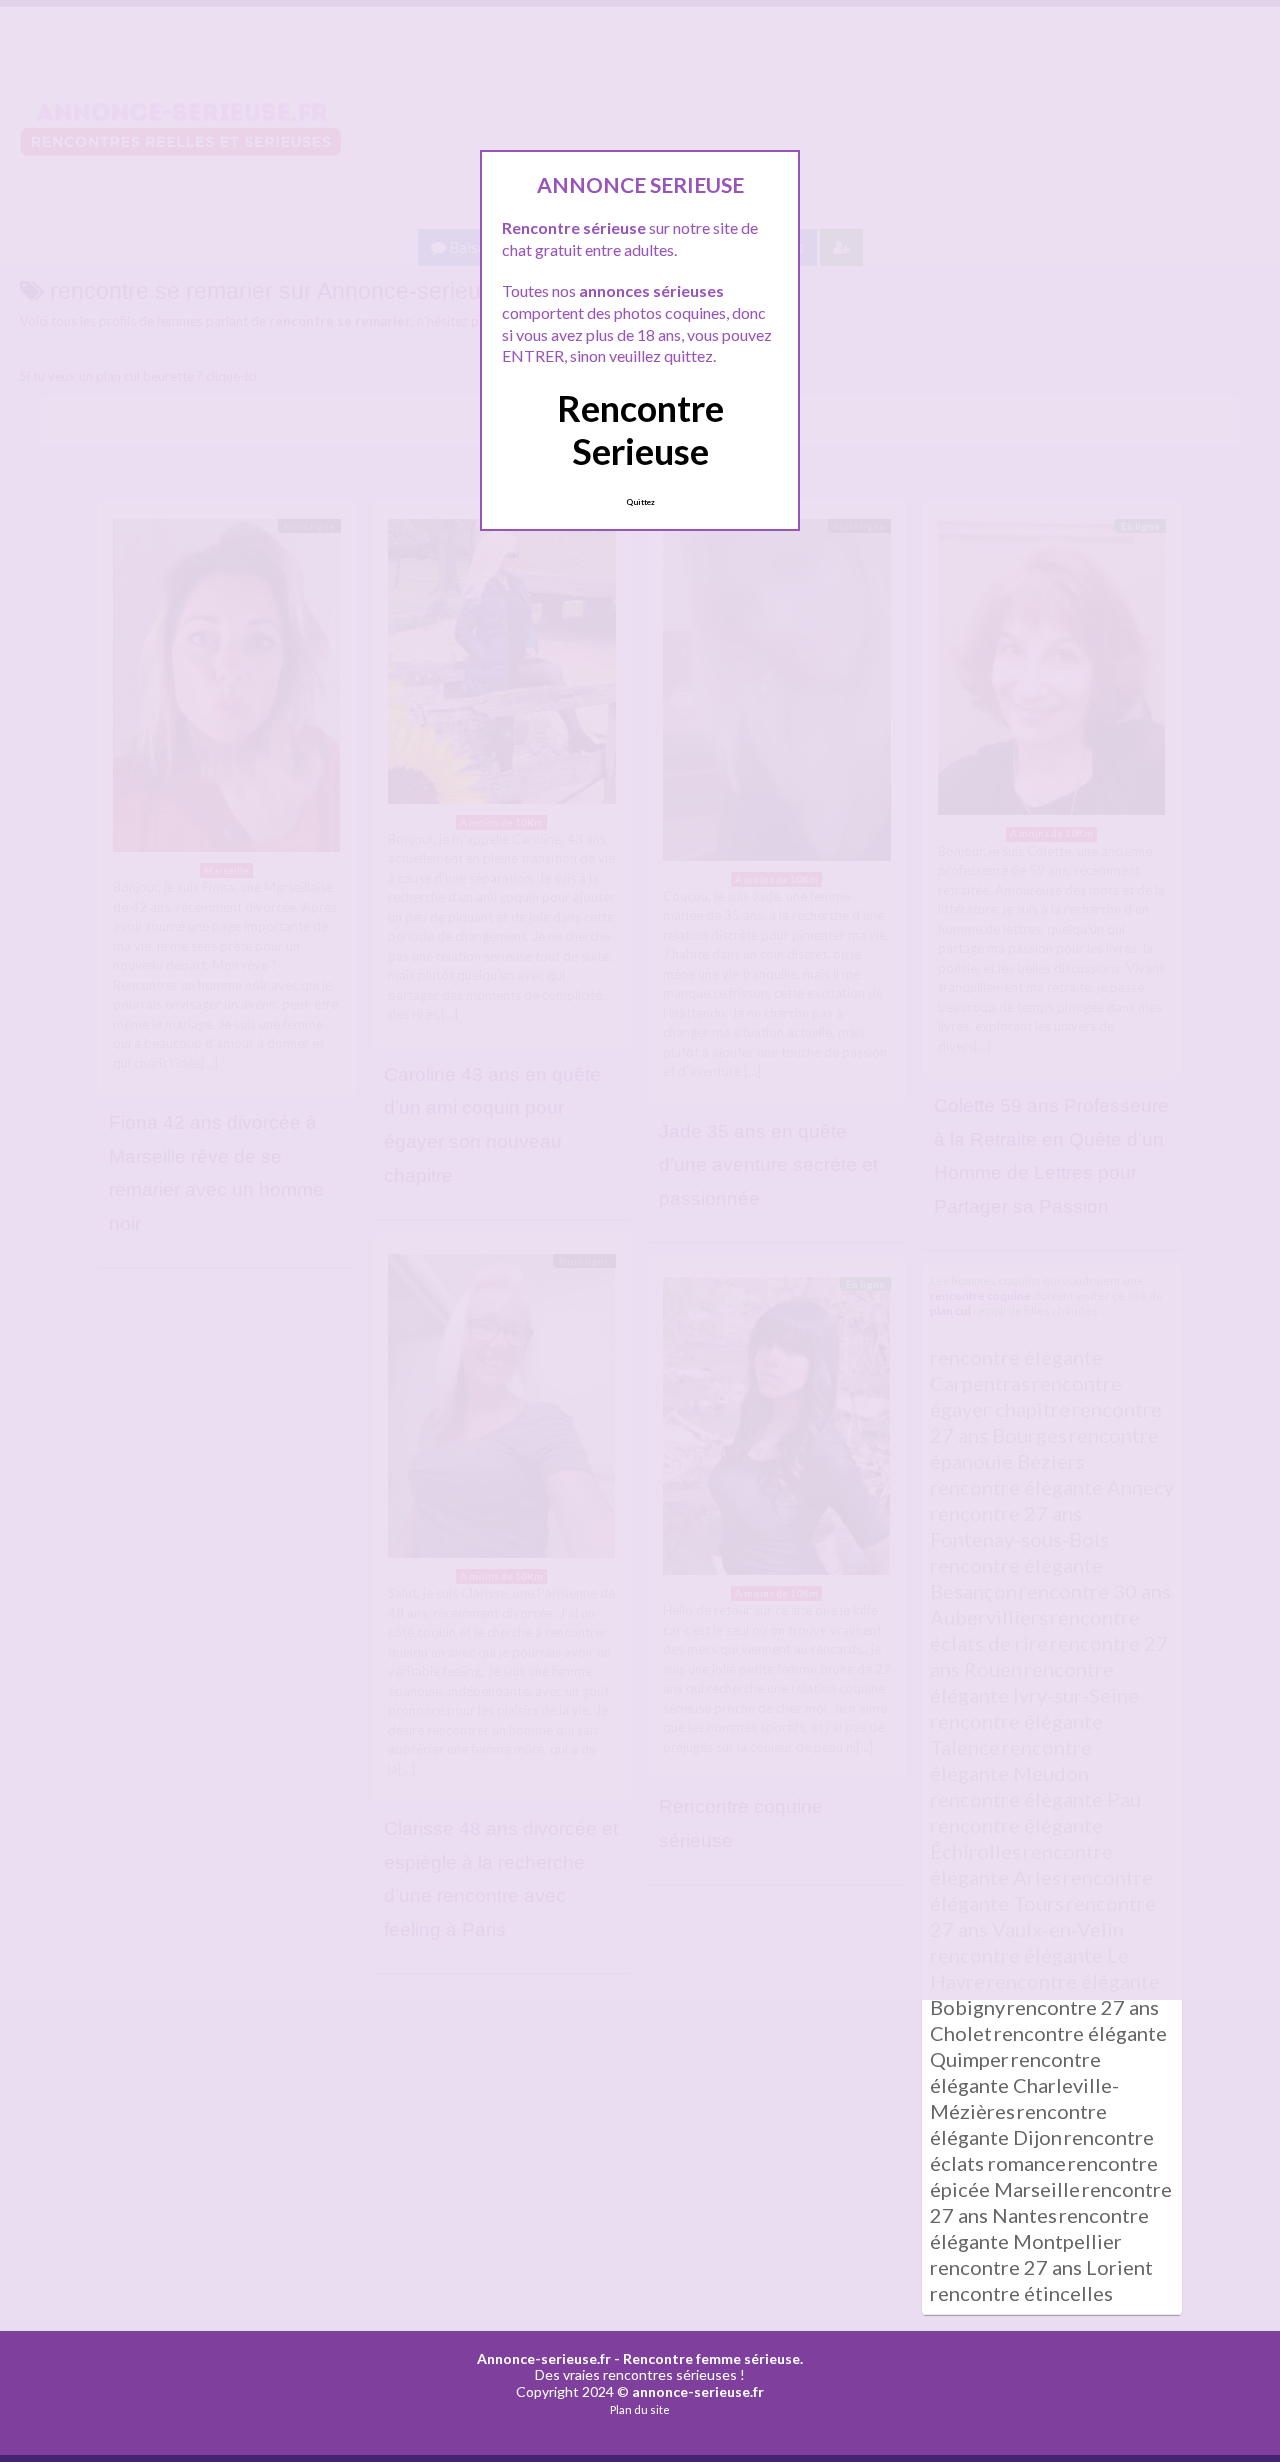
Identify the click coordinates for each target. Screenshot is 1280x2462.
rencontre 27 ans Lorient (1041, 2267)
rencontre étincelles (1021, 2293)
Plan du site (640, 2409)
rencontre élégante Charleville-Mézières (1024, 2085)
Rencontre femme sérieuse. (713, 2358)
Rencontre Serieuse (640, 429)
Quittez (640, 502)
